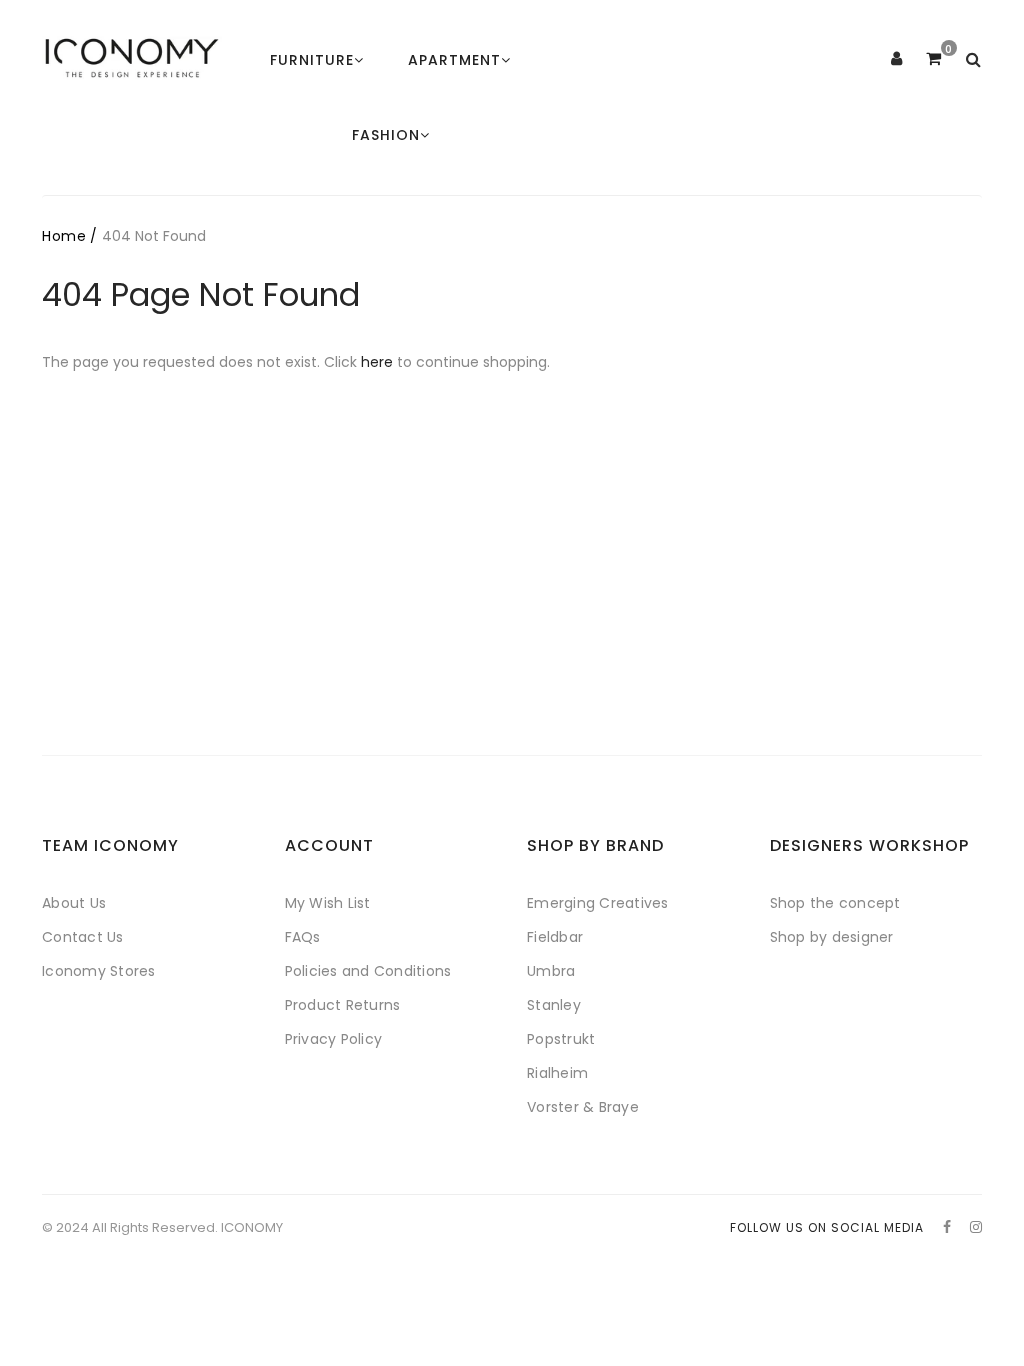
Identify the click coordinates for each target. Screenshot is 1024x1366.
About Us (74, 903)
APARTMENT (454, 60)
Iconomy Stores (99, 971)
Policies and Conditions (368, 971)
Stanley (554, 1005)
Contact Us (83, 937)
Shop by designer (832, 937)
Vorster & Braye (583, 1107)
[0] (933, 59)
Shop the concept (835, 903)
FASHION (386, 135)
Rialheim (557, 1073)
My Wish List (328, 903)
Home (64, 236)
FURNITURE (312, 60)
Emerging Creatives (598, 903)
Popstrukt (561, 1039)
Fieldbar (555, 937)
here (377, 362)
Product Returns (343, 1005)
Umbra (551, 971)
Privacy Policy (334, 1039)
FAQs (303, 937)
